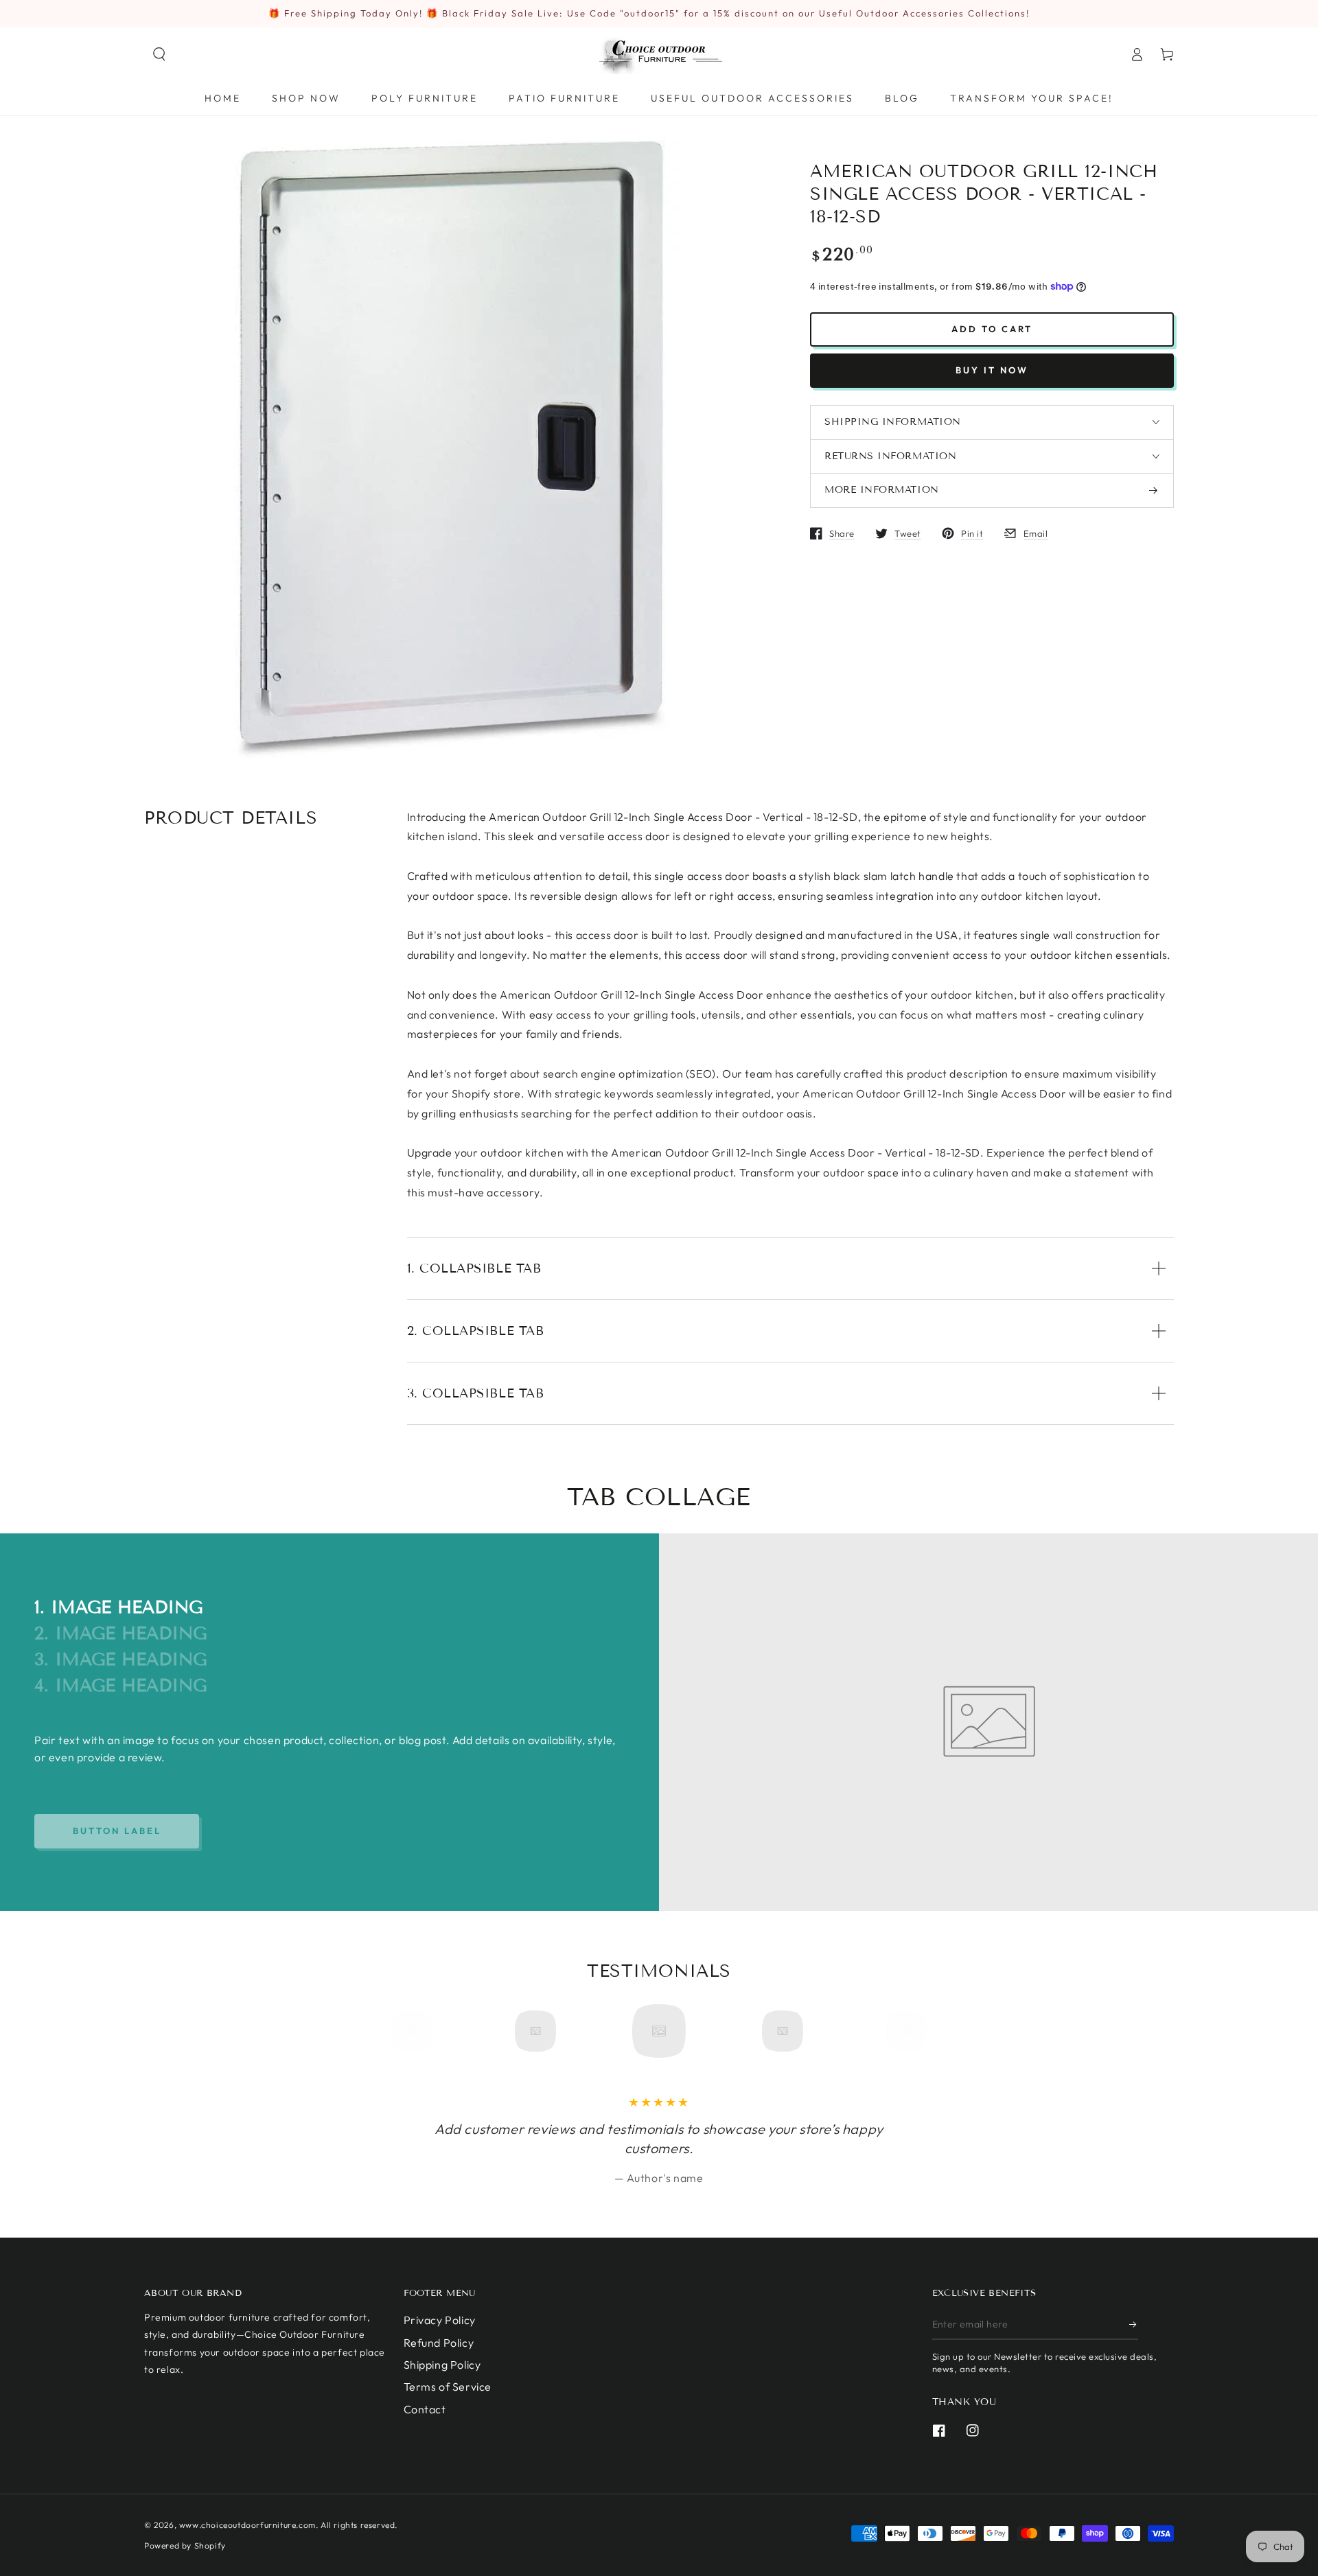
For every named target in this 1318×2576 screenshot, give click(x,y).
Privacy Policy (440, 2320)
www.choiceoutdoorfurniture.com (247, 2525)
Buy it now (992, 370)
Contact (425, 2409)
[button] (159, 54)
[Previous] (417, 2031)
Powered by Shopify (185, 2545)
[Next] (901, 2031)
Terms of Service (448, 2387)
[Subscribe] (1134, 2324)
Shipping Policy (442, 2365)
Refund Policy (439, 2343)
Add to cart (992, 329)
